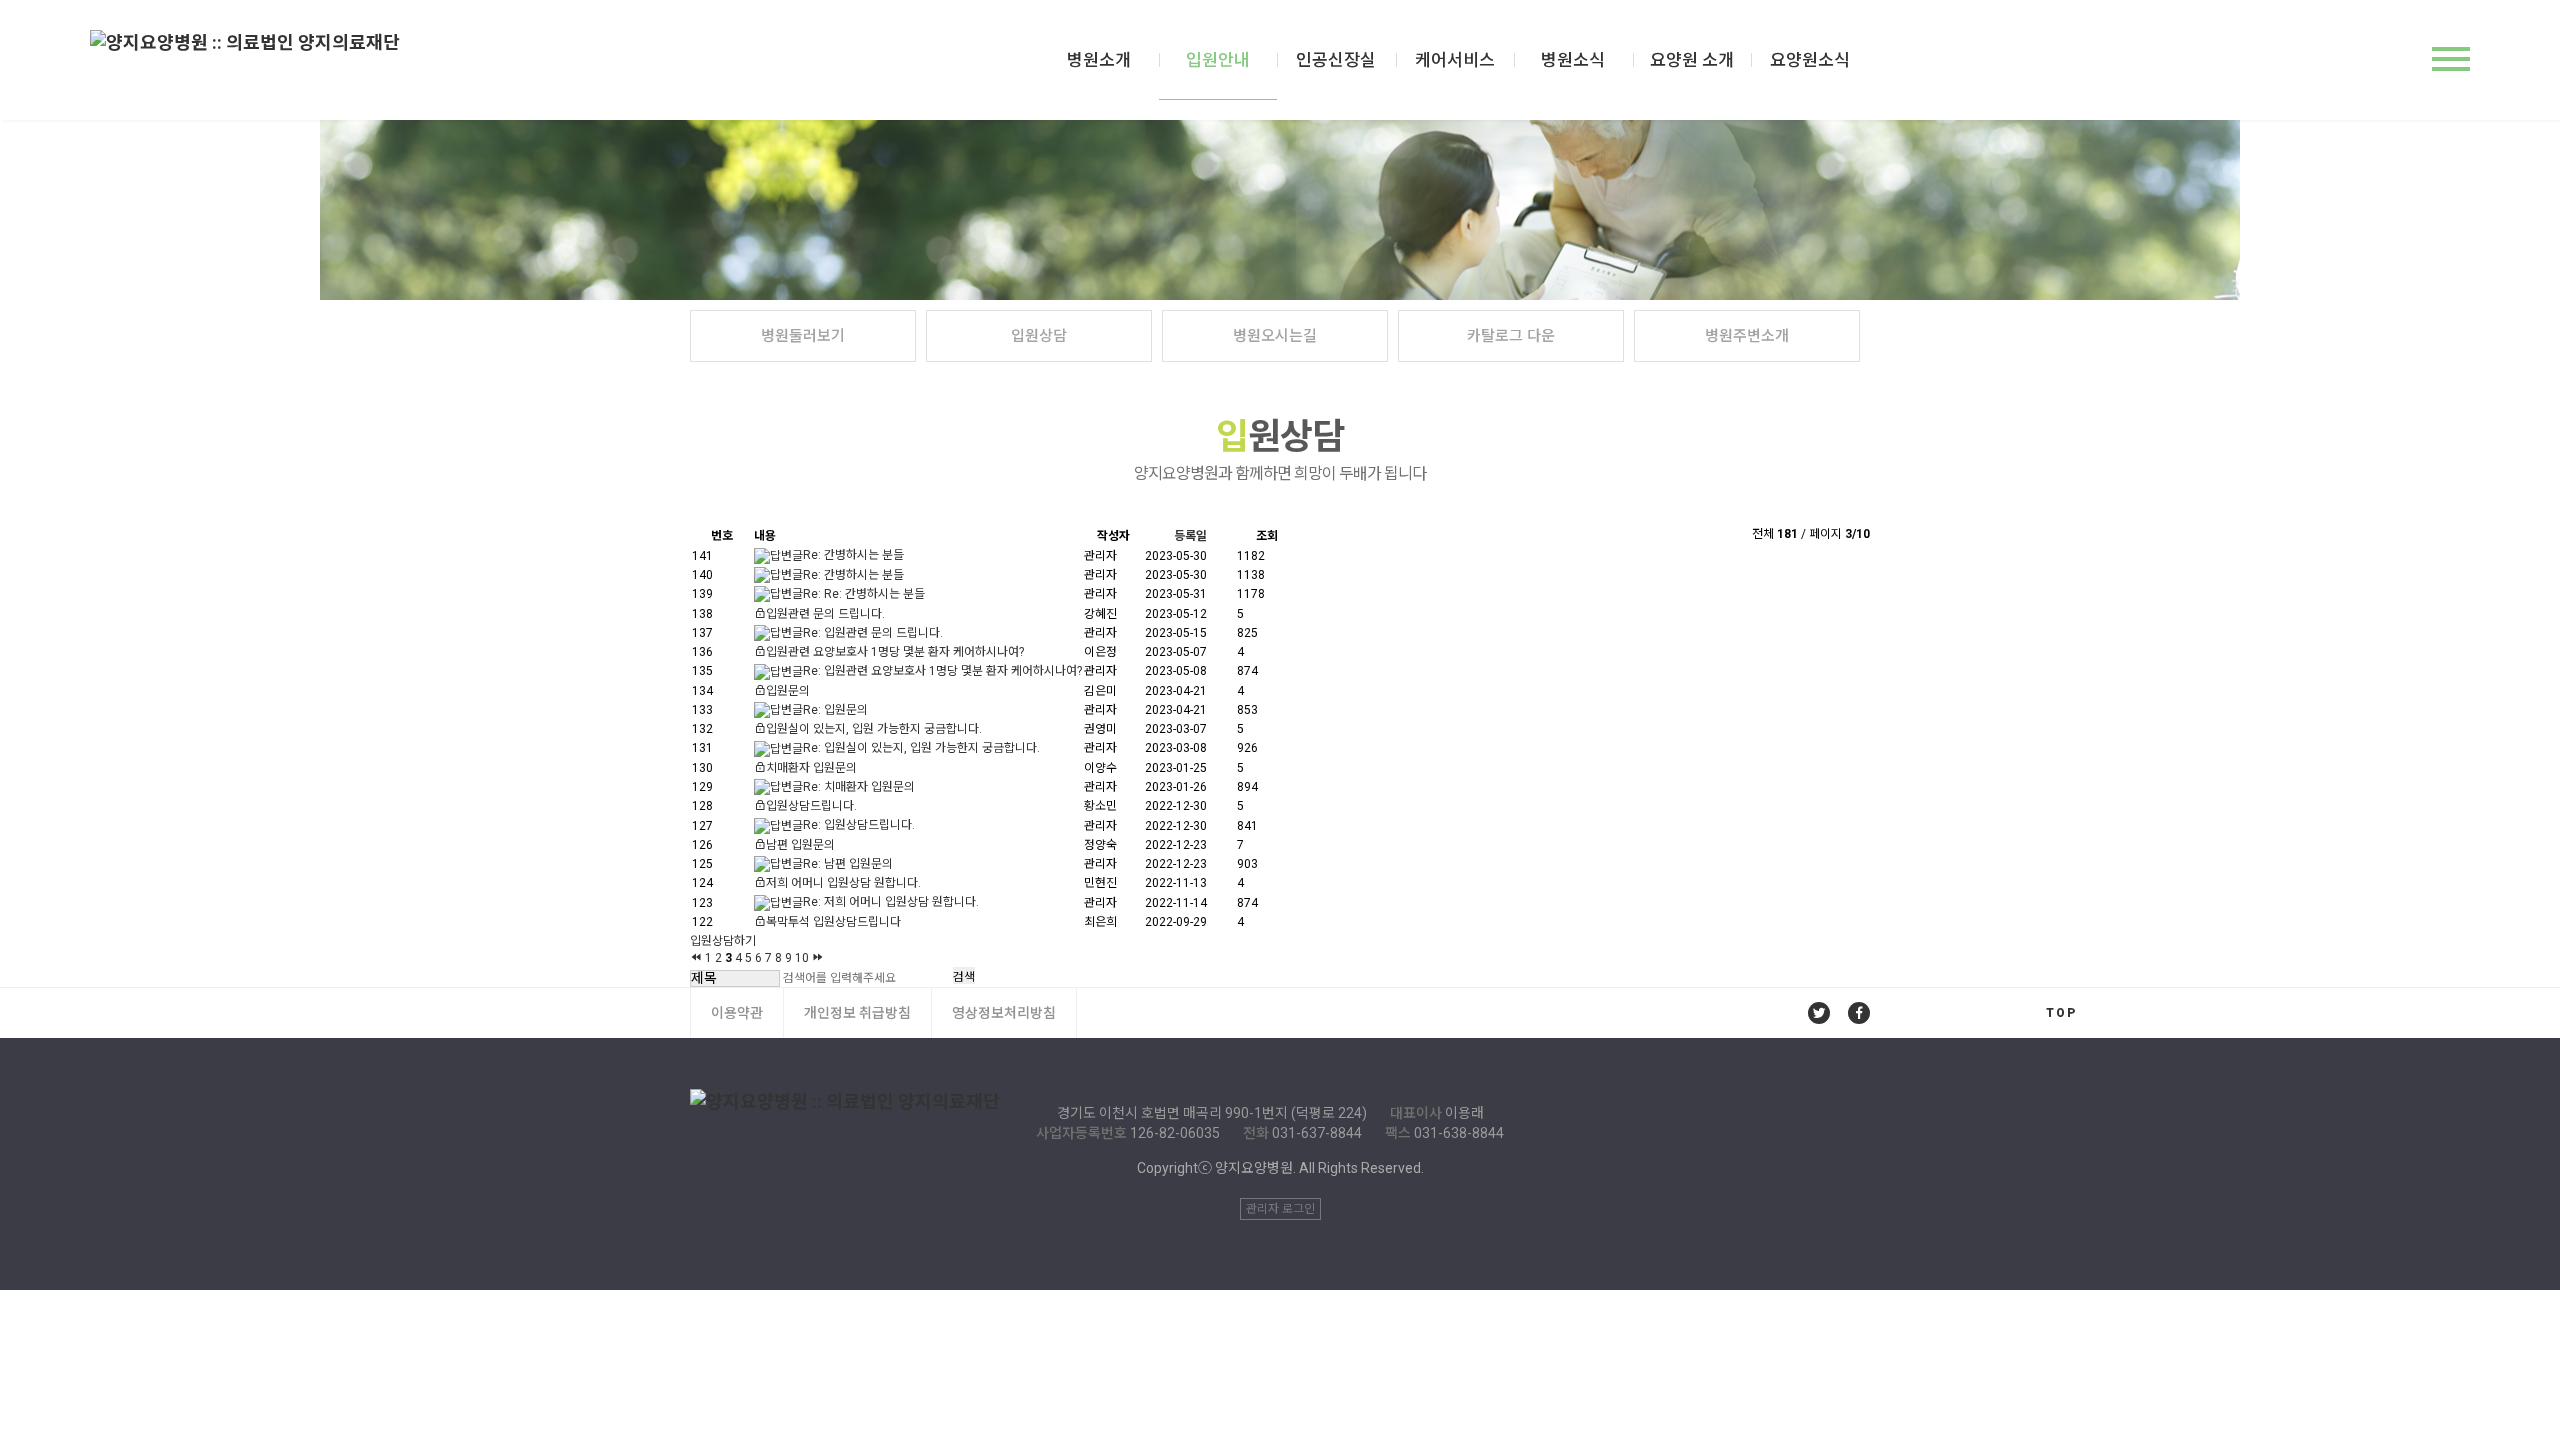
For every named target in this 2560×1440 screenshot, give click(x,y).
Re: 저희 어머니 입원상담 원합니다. (891, 902)
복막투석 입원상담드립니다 (833, 922)
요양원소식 (1810, 60)
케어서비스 (1455, 60)
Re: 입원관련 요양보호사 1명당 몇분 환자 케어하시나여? (942, 671)
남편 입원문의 (800, 845)
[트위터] (1819, 1013)
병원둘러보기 (803, 336)
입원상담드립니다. (811, 806)
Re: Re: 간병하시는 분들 (864, 594)
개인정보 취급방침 (857, 1013)
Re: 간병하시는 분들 (853, 555)
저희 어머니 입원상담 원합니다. (843, 883)
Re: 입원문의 (835, 710)
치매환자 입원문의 (811, 768)
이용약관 (737, 1013)
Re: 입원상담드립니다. (859, 825)
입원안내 (1218, 60)
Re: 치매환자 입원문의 (859, 787)
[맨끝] (818, 957)
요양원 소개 (1692, 60)
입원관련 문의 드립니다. (825, 614)
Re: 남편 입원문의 (848, 864)
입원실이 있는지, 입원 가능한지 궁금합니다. (874, 729)
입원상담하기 (723, 941)
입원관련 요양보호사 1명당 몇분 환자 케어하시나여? (895, 652)
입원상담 (1039, 336)
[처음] (696, 957)
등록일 (1190, 536)
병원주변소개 (1747, 336)
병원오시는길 (1275, 336)
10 (802, 958)
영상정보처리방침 (1004, 1013)
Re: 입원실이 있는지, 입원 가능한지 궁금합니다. (921, 748)
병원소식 (1573, 60)
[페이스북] (1859, 1013)
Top (2061, 1013)
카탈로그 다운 (1511, 336)
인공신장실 (1336, 60)
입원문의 (788, 691)
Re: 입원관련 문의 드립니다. (873, 633)
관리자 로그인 (1280, 1209)
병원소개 (1099, 60)
